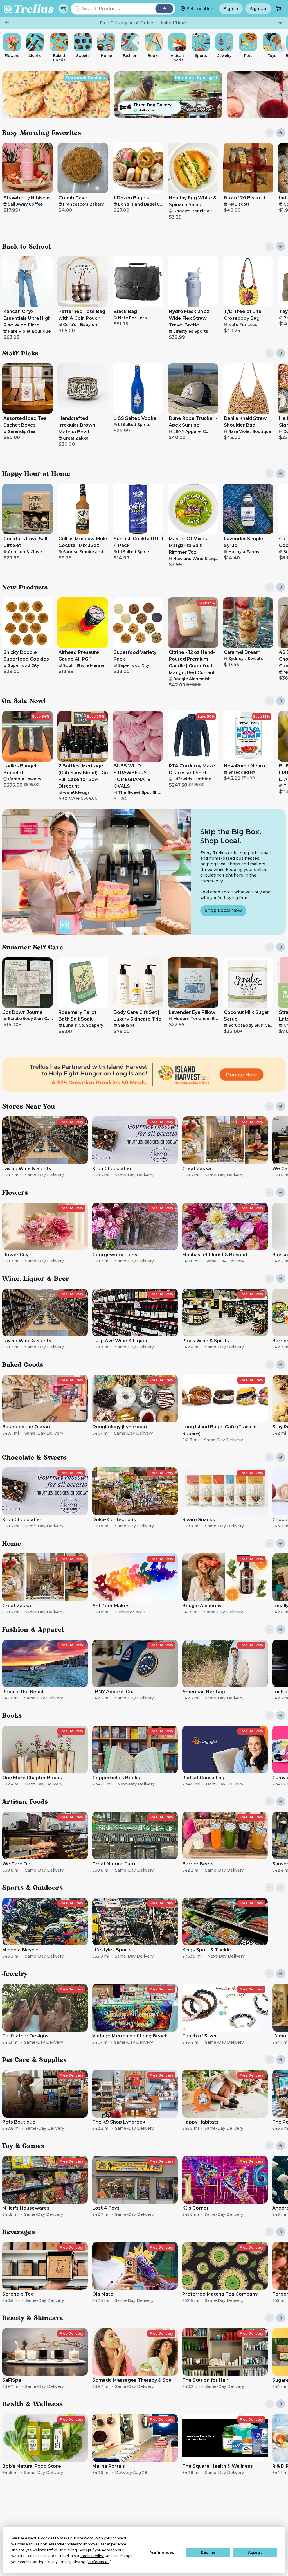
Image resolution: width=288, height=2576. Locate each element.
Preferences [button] (98, 2562)
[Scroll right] (281, 48)
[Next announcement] (280, 23)
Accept (255, 2553)
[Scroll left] (7, 48)
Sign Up (258, 9)
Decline (208, 2553)
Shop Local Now (223, 910)
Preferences (162, 2553)
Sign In (231, 9)
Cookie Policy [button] (92, 2556)
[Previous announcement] (7, 23)
